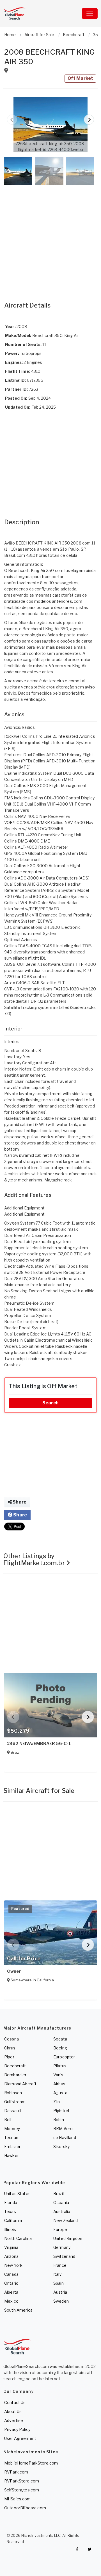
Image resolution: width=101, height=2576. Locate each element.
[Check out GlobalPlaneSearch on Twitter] (90, 2549)
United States (17, 2194)
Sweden (61, 2301)
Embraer (12, 2146)
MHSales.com (18, 2499)
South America (18, 2310)
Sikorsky (61, 2146)
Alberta (11, 2292)
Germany (62, 2247)
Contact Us (15, 2402)
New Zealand (66, 2220)
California (13, 2220)
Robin (59, 2120)
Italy (57, 2274)
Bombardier (15, 2075)
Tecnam (12, 2138)
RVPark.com (16, 2472)
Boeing (60, 2048)
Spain (58, 2283)
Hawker (12, 2155)
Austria (60, 2292)
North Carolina (18, 2238)
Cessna (12, 2039)
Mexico (11, 2301)
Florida (11, 2202)
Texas (10, 2211)
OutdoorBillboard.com (25, 2508)
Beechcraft (15, 2066)
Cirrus (10, 2048)
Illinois (10, 2229)
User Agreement (20, 2438)
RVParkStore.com (22, 2481)
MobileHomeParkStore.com (31, 2463)
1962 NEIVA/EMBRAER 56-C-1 (39, 1744)
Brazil (58, 2194)
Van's (58, 2075)
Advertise (14, 2420)
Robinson (13, 2093)
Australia (62, 2211)
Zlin (57, 2102)
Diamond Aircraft (20, 2084)
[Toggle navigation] (90, 13)
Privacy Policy (17, 2429)
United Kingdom (68, 2238)
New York (13, 2265)
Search (50, 1403)
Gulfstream (15, 2102)
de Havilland (65, 2138)
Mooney (12, 2129)
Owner (14, 1971)
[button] (50, 125)
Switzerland (64, 2256)
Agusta (60, 2093)
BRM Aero (63, 2129)
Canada (11, 2274)
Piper (9, 2057)
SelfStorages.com (22, 2490)
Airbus (59, 2084)
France (60, 2265)
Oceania (61, 2202)
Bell (8, 2120)
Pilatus (60, 2066)
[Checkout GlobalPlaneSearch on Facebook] (77, 2549)
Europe (60, 2229)
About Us (13, 2411)
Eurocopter (64, 2057)
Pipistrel (61, 2111)
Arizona (11, 2256)
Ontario (11, 2283)
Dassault (13, 2111)
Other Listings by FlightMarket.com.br (35, 1559)
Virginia (11, 2247)
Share (19, 1502)
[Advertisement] (50, 238)
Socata (60, 2039)
